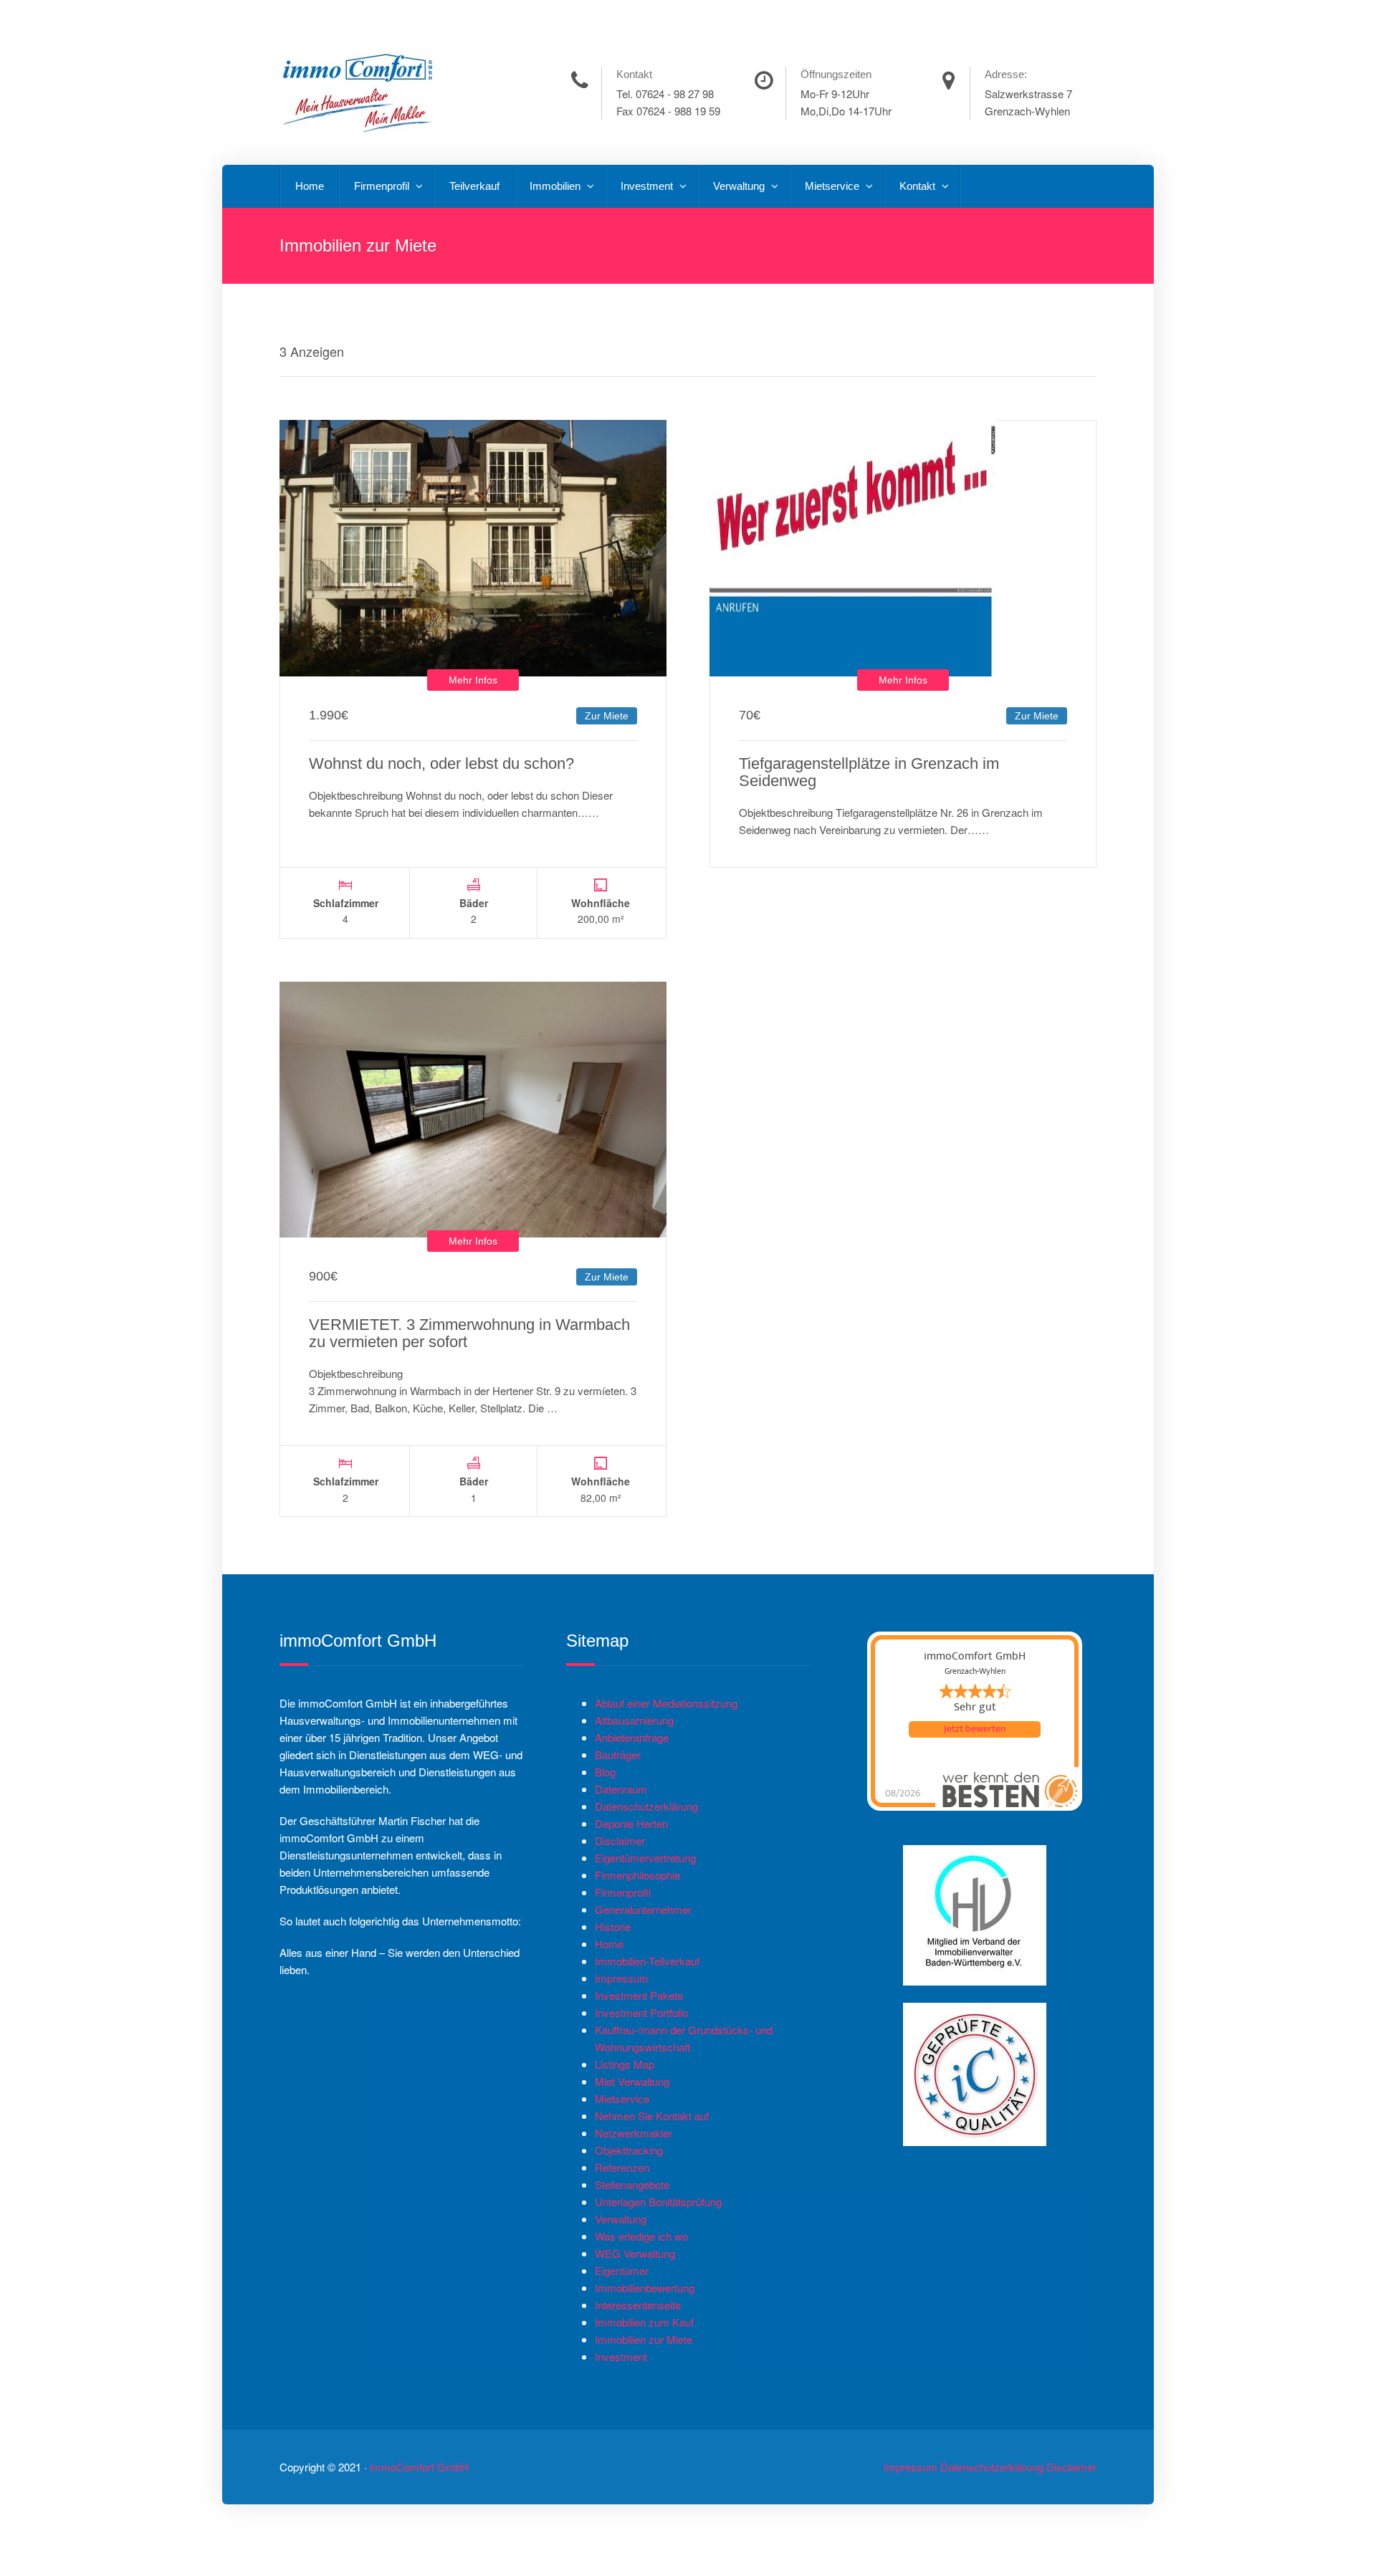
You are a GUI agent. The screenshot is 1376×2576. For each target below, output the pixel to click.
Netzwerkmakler (634, 2133)
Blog (605, 1772)
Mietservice (833, 186)
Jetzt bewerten (975, 1729)
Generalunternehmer (643, 1909)
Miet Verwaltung (632, 2081)
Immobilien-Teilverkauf (647, 1961)
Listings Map (625, 2064)
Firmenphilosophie (637, 1875)
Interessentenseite (638, 2305)
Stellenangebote (632, 2184)
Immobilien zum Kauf (644, 2322)
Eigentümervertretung (645, 1858)
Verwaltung (740, 186)
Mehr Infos (473, 680)
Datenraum (621, 1789)
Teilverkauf (474, 186)
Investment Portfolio (641, 2012)
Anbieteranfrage (632, 1737)
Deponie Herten (631, 1823)
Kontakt (919, 186)
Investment (648, 186)
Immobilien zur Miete (644, 2339)
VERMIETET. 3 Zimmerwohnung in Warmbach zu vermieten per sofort (469, 1333)
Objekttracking (629, 2150)
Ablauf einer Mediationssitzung (666, 1703)
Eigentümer (622, 2270)
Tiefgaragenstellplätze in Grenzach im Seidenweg (869, 772)
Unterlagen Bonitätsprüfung (658, 2202)
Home (310, 186)
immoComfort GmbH (419, 2467)
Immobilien (556, 186)
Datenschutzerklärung (646, 1806)
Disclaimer (620, 1840)
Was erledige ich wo (641, 2236)
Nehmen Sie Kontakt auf (652, 2116)
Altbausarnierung (634, 1720)
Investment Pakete (639, 1995)
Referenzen (622, 2167)
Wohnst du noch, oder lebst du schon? (441, 763)
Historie (613, 1926)
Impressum (622, 1978)
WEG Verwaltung (635, 2253)
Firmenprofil (383, 186)
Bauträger (618, 1754)
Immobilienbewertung (645, 2288)
